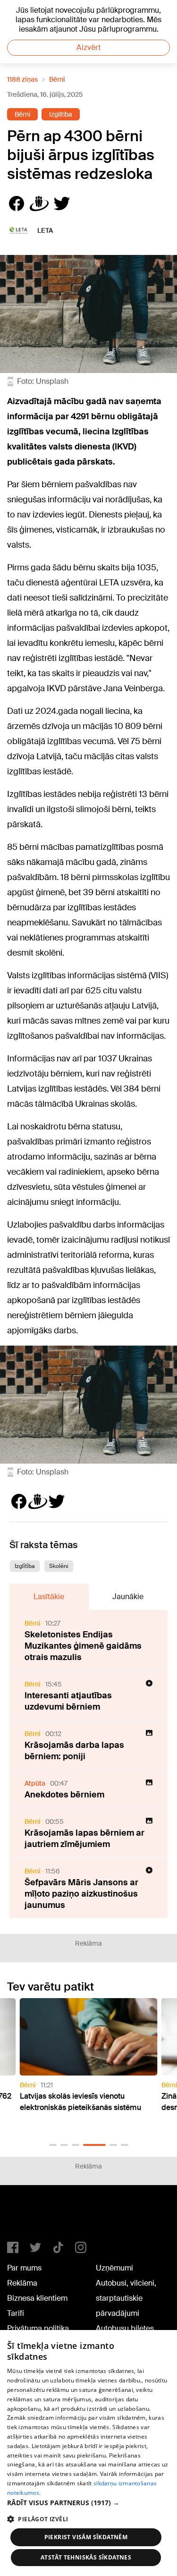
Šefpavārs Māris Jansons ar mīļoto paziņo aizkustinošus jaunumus (81, 1894)
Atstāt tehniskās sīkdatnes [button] (86, 2557)
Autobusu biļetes (125, 2328)
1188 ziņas (22, 79)
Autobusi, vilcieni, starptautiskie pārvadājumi (126, 2298)
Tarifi (16, 2313)
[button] (53, 2145)
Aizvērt (88, 47)
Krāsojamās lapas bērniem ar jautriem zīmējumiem (84, 1839)
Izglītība (61, 114)
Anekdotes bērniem (64, 1795)
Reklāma (22, 2283)
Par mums (24, 2268)
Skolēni (59, 1566)
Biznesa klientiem (37, 2298)
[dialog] (88, 2453)
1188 (26, 2217)
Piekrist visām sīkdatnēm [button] (86, 2537)
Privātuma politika (38, 2328)
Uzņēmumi (114, 2268)
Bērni (57, 79)
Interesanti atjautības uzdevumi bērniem (68, 1701)
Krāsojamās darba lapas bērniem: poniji (74, 1751)
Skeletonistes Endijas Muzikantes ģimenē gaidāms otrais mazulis (83, 1646)
